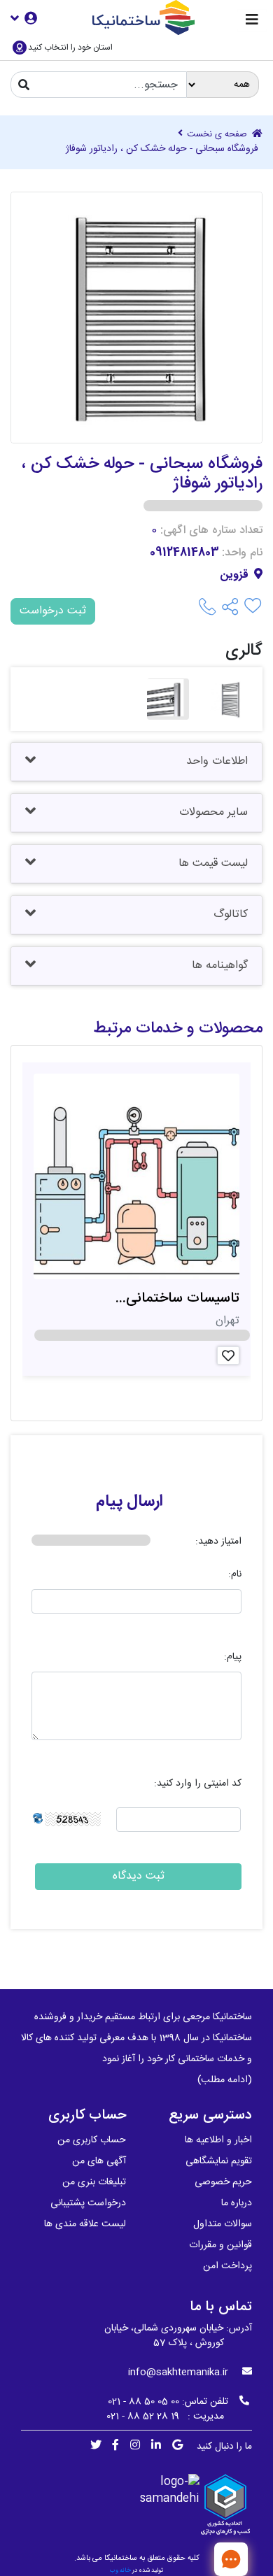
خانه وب (120, 2570)
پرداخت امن (227, 2266)
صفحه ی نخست (218, 135)
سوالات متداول (223, 2224)
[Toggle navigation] (252, 21)
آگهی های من (99, 2161)
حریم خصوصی (223, 2182)
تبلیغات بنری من (94, 2182)
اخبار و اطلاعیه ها (218, 2140)
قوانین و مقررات (220, 2245)
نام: (235, 1575)
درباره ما (237, 2203)
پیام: (233, 1657)
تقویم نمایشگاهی (219, 2161)
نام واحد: (242, 553)
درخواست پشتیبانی (88, 2203)
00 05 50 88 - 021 (143, 2402)
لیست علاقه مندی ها (85, 2224)
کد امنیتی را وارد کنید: (198, 1784)
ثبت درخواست (53, 611)
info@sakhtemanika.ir (178, 2372)
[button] (24, 18)
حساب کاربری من (92, 2140)
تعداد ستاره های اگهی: (211, 531)
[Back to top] (185, 2559)
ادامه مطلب (225, 2080)
